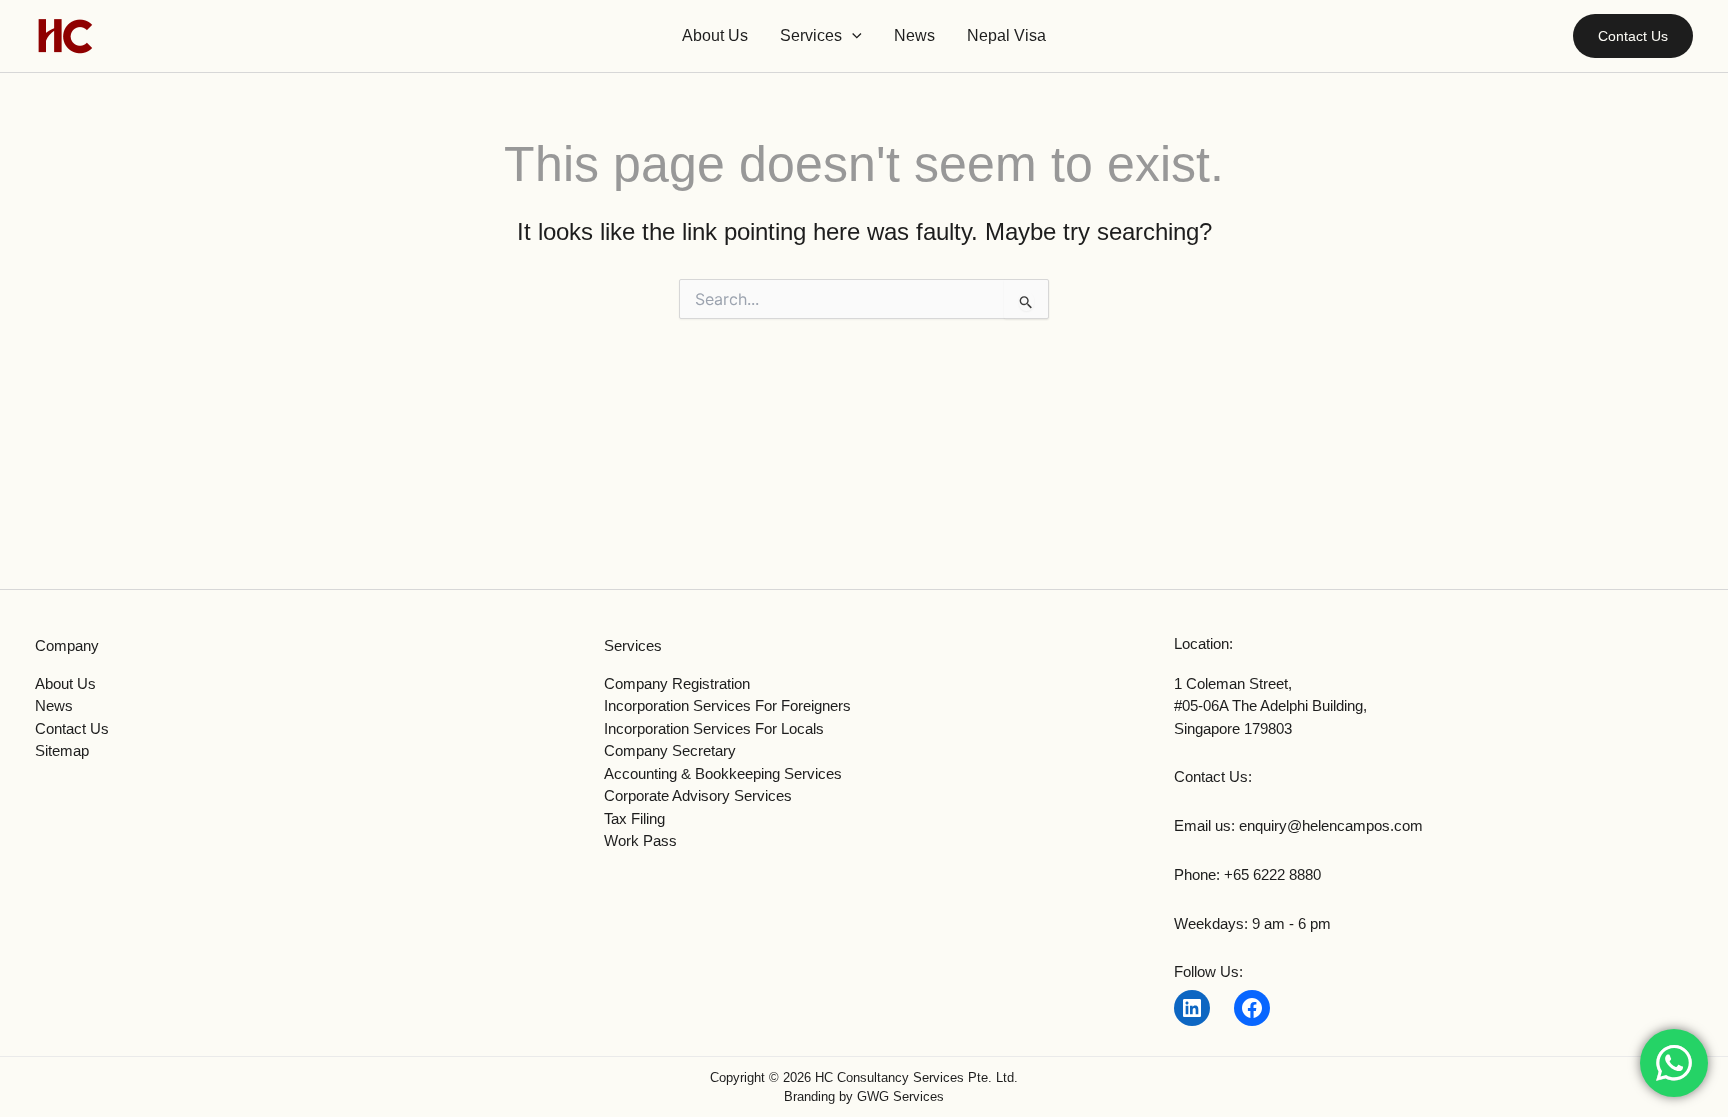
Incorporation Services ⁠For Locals (714, 728)
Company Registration (677, 683)
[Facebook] (1252, 1008)
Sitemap (62, 750)
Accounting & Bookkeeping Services (723, 773)
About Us (65, 683)
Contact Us (72, 728)
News (54, 705)
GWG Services (900, 1096)
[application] (852, 36)
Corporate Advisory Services (698, 795)
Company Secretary (670, 750)
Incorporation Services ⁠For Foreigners (727, 705)
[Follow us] (1192, 1008)
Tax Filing (634, 818)
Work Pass (640, 840)
